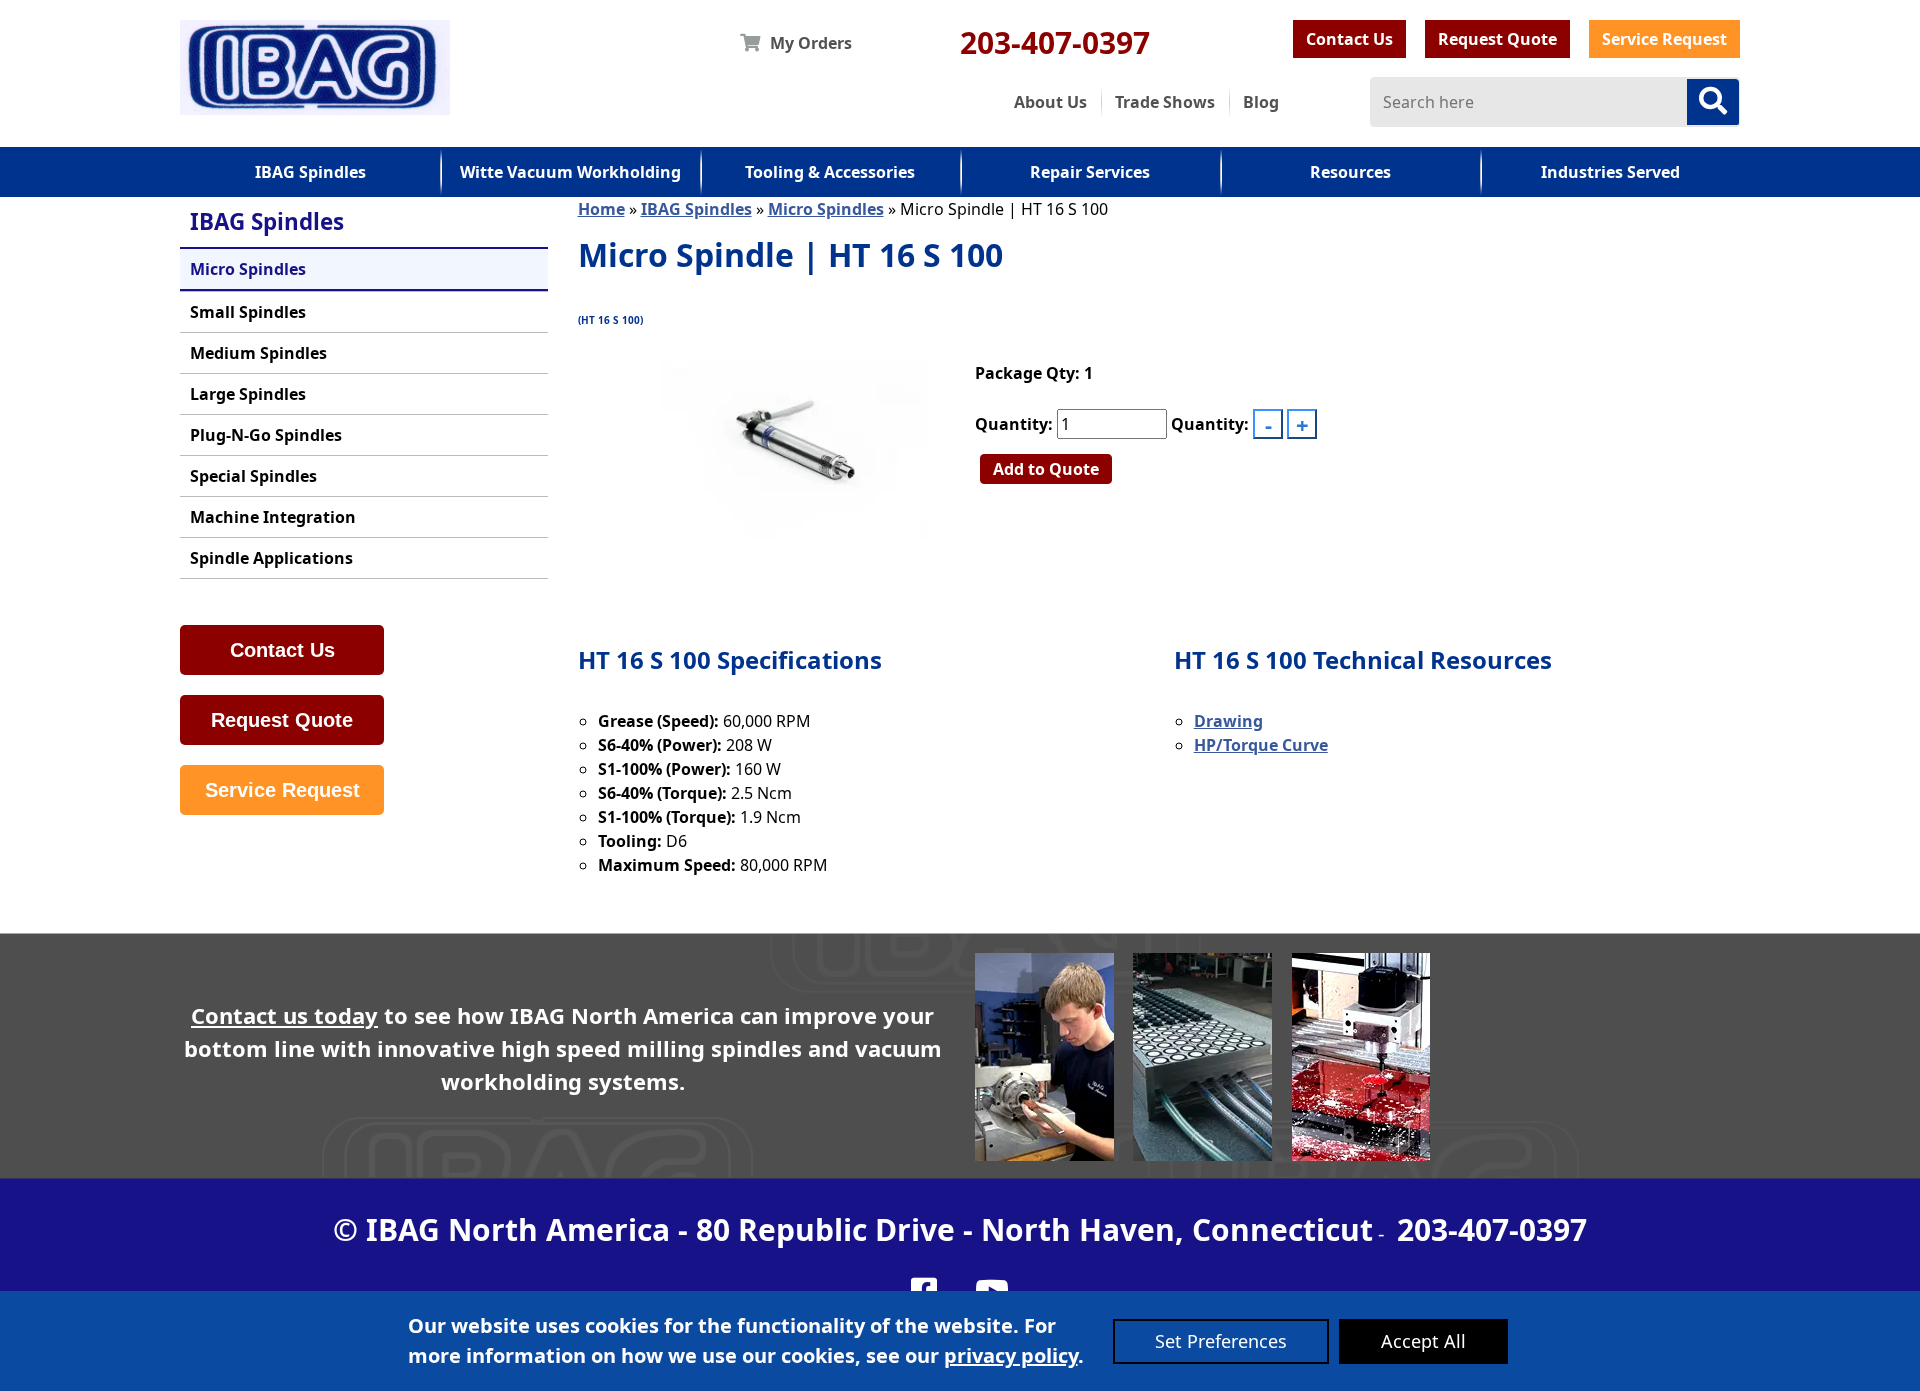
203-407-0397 (1055, 42)
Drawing (1228, 721)
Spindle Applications (271, 558)
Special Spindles (253, 476)
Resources (1350, 172)
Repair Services (1090, 172)
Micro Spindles (248, 269)
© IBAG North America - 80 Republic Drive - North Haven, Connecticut (853, 1229)
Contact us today (284, 1015)
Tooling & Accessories (830, 172)
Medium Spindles (258, 353)
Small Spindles (248, 312)
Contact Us (1349, 39)
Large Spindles (248, 394)
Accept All (1423, 1341)
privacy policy (1011, 1355)
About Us (1050, 102)
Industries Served (1610, 172)
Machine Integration (273, 517)
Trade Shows (1165, 102)
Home (601, 209)
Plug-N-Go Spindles (266, 435)
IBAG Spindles (310, 172)
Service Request (1664, 39)
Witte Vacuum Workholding (570, 172)
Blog (1261, 102)
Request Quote (1497, 39)
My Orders (811, 43)
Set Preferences (1221, 1341)
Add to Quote (1046, 469)
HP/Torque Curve (1261, 745)
